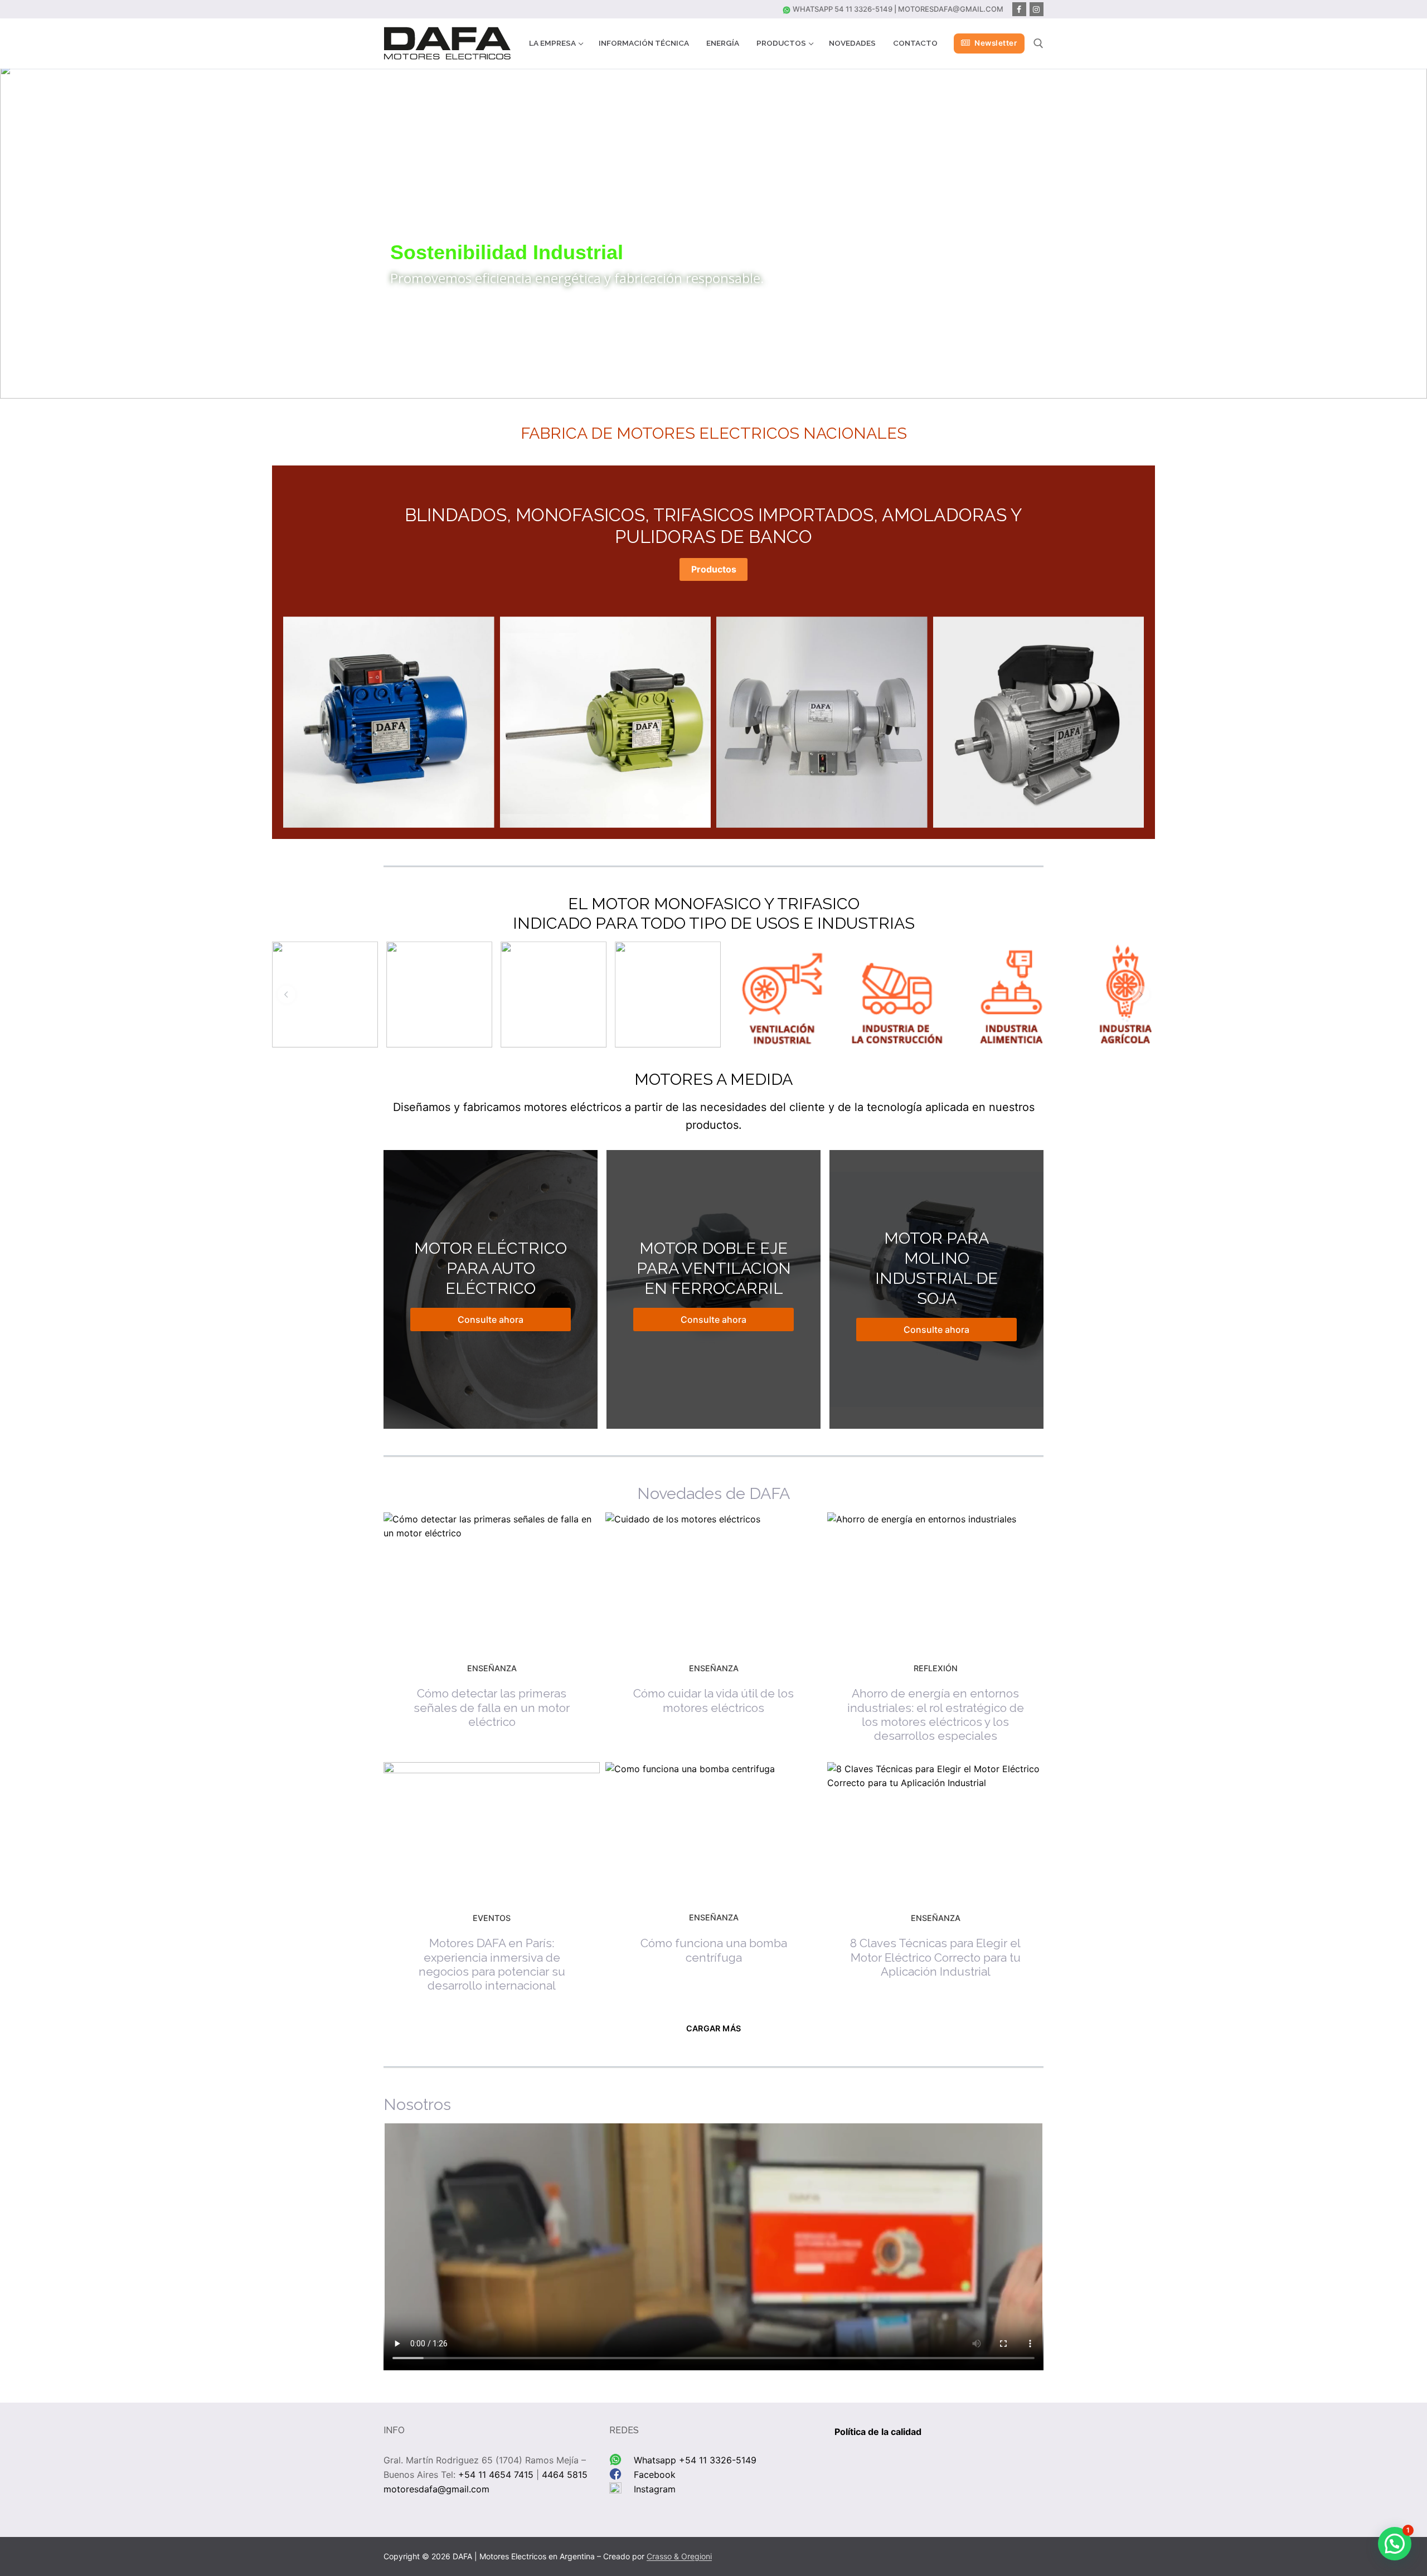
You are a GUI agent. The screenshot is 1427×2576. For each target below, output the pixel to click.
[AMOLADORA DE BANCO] (822, 722)
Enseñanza (492, 1668)
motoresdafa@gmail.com (951, 9)
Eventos (492, 1918)
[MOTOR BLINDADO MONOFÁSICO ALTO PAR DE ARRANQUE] (1039, 722)
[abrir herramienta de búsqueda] (1038, 43)
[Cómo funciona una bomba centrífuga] (713, 1830)
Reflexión (936, 1668)
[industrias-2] (782, 994)
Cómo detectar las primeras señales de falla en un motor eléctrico (492, 1707)
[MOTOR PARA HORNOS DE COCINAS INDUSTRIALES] (606, 722)
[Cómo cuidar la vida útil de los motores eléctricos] (713, 1580)
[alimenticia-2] (1011, 994)
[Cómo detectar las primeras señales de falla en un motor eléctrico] (492, 1580)
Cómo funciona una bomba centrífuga (714, 1950)
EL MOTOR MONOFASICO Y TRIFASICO (714, 904)
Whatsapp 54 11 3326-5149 (842, 9)
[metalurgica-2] (554, 994)
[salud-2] (325, 994)
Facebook (655, 2475)
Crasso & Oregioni (679, 2556)
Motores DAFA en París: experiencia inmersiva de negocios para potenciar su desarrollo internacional (492, 1964)
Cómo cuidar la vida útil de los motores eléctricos (713, 1700)
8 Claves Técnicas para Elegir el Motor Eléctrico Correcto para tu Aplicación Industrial (935, 1957)
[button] (17, 231)
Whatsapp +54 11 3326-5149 (695, 2460)
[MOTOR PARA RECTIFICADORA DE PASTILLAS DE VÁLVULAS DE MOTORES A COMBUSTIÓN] (389, 722)
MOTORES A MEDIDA (713, 1079)
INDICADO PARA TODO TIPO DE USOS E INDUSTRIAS (714, 923)
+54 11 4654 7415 (496, 2475)
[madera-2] (668, 994)
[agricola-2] (1125, 994)
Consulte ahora (491, 1319)
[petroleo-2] (439, 994)
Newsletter (995, 43)
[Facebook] (1019, 9)
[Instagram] (1037, 9)
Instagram (655, 2489)
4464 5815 (565, 2475)
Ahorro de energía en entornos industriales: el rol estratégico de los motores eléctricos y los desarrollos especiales (936, 1714)
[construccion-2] (896, 994)
